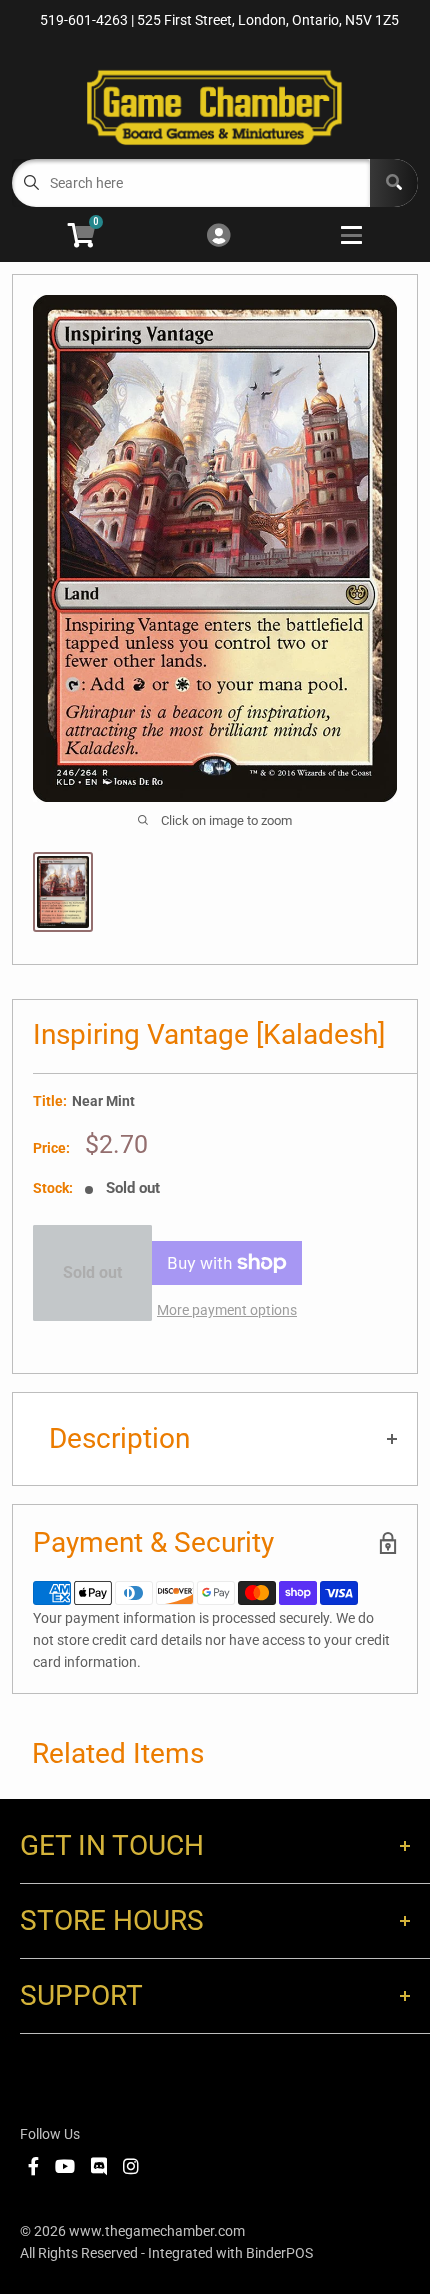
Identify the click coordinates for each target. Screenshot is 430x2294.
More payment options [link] (227, 1310)
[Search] (394, 183)
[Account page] (218, 236)
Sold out (92, 1272)
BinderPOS (279, 2253)
